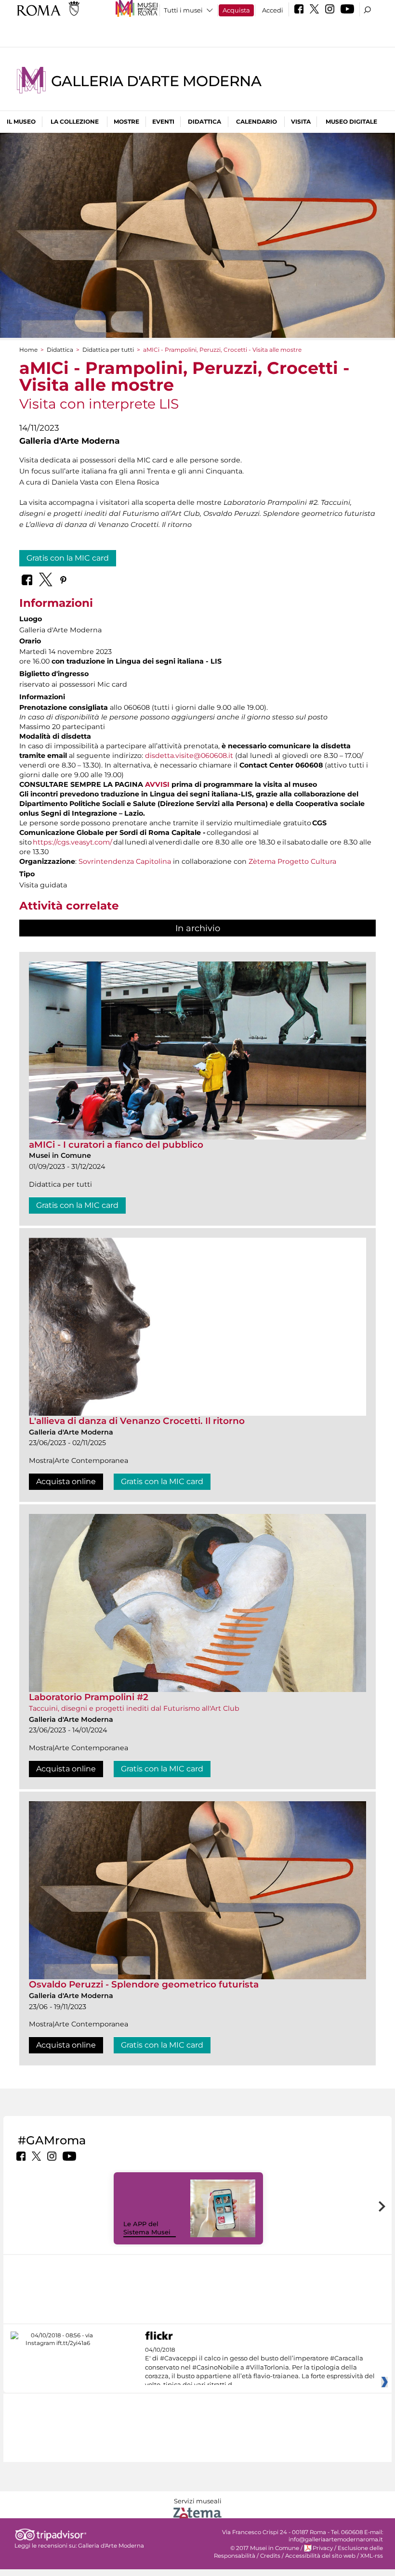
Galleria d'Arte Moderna (156, 81)
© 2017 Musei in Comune (265, 2548)
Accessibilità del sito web (320, 2556)
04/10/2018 (260, 2368)
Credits (270, 2556)
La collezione (75, 122)
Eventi (163, 122)
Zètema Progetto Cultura (292, 861)
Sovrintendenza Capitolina (125, 861)
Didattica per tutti (108, 350)
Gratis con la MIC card (68, 558)
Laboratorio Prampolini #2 (89, 1697)
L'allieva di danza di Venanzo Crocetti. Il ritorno (137, 1421)
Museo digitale (351, 122)
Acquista (236, 10)
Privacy (323, 2548)
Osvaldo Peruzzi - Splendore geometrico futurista (144, 1984)
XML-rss (372, 2556)
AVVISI (157, 784)
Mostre (126, 122)
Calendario (257, 122)
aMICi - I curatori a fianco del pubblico (116, 1145)
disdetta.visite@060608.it (189, 756)
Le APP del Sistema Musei (147, 2228)
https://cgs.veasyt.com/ (72, 842)
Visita (301, 122)
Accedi (273, 10)
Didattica (204, 122)
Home (28, 350)
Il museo (21, 122)
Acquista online (66, 1481)
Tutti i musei (183, 10)
